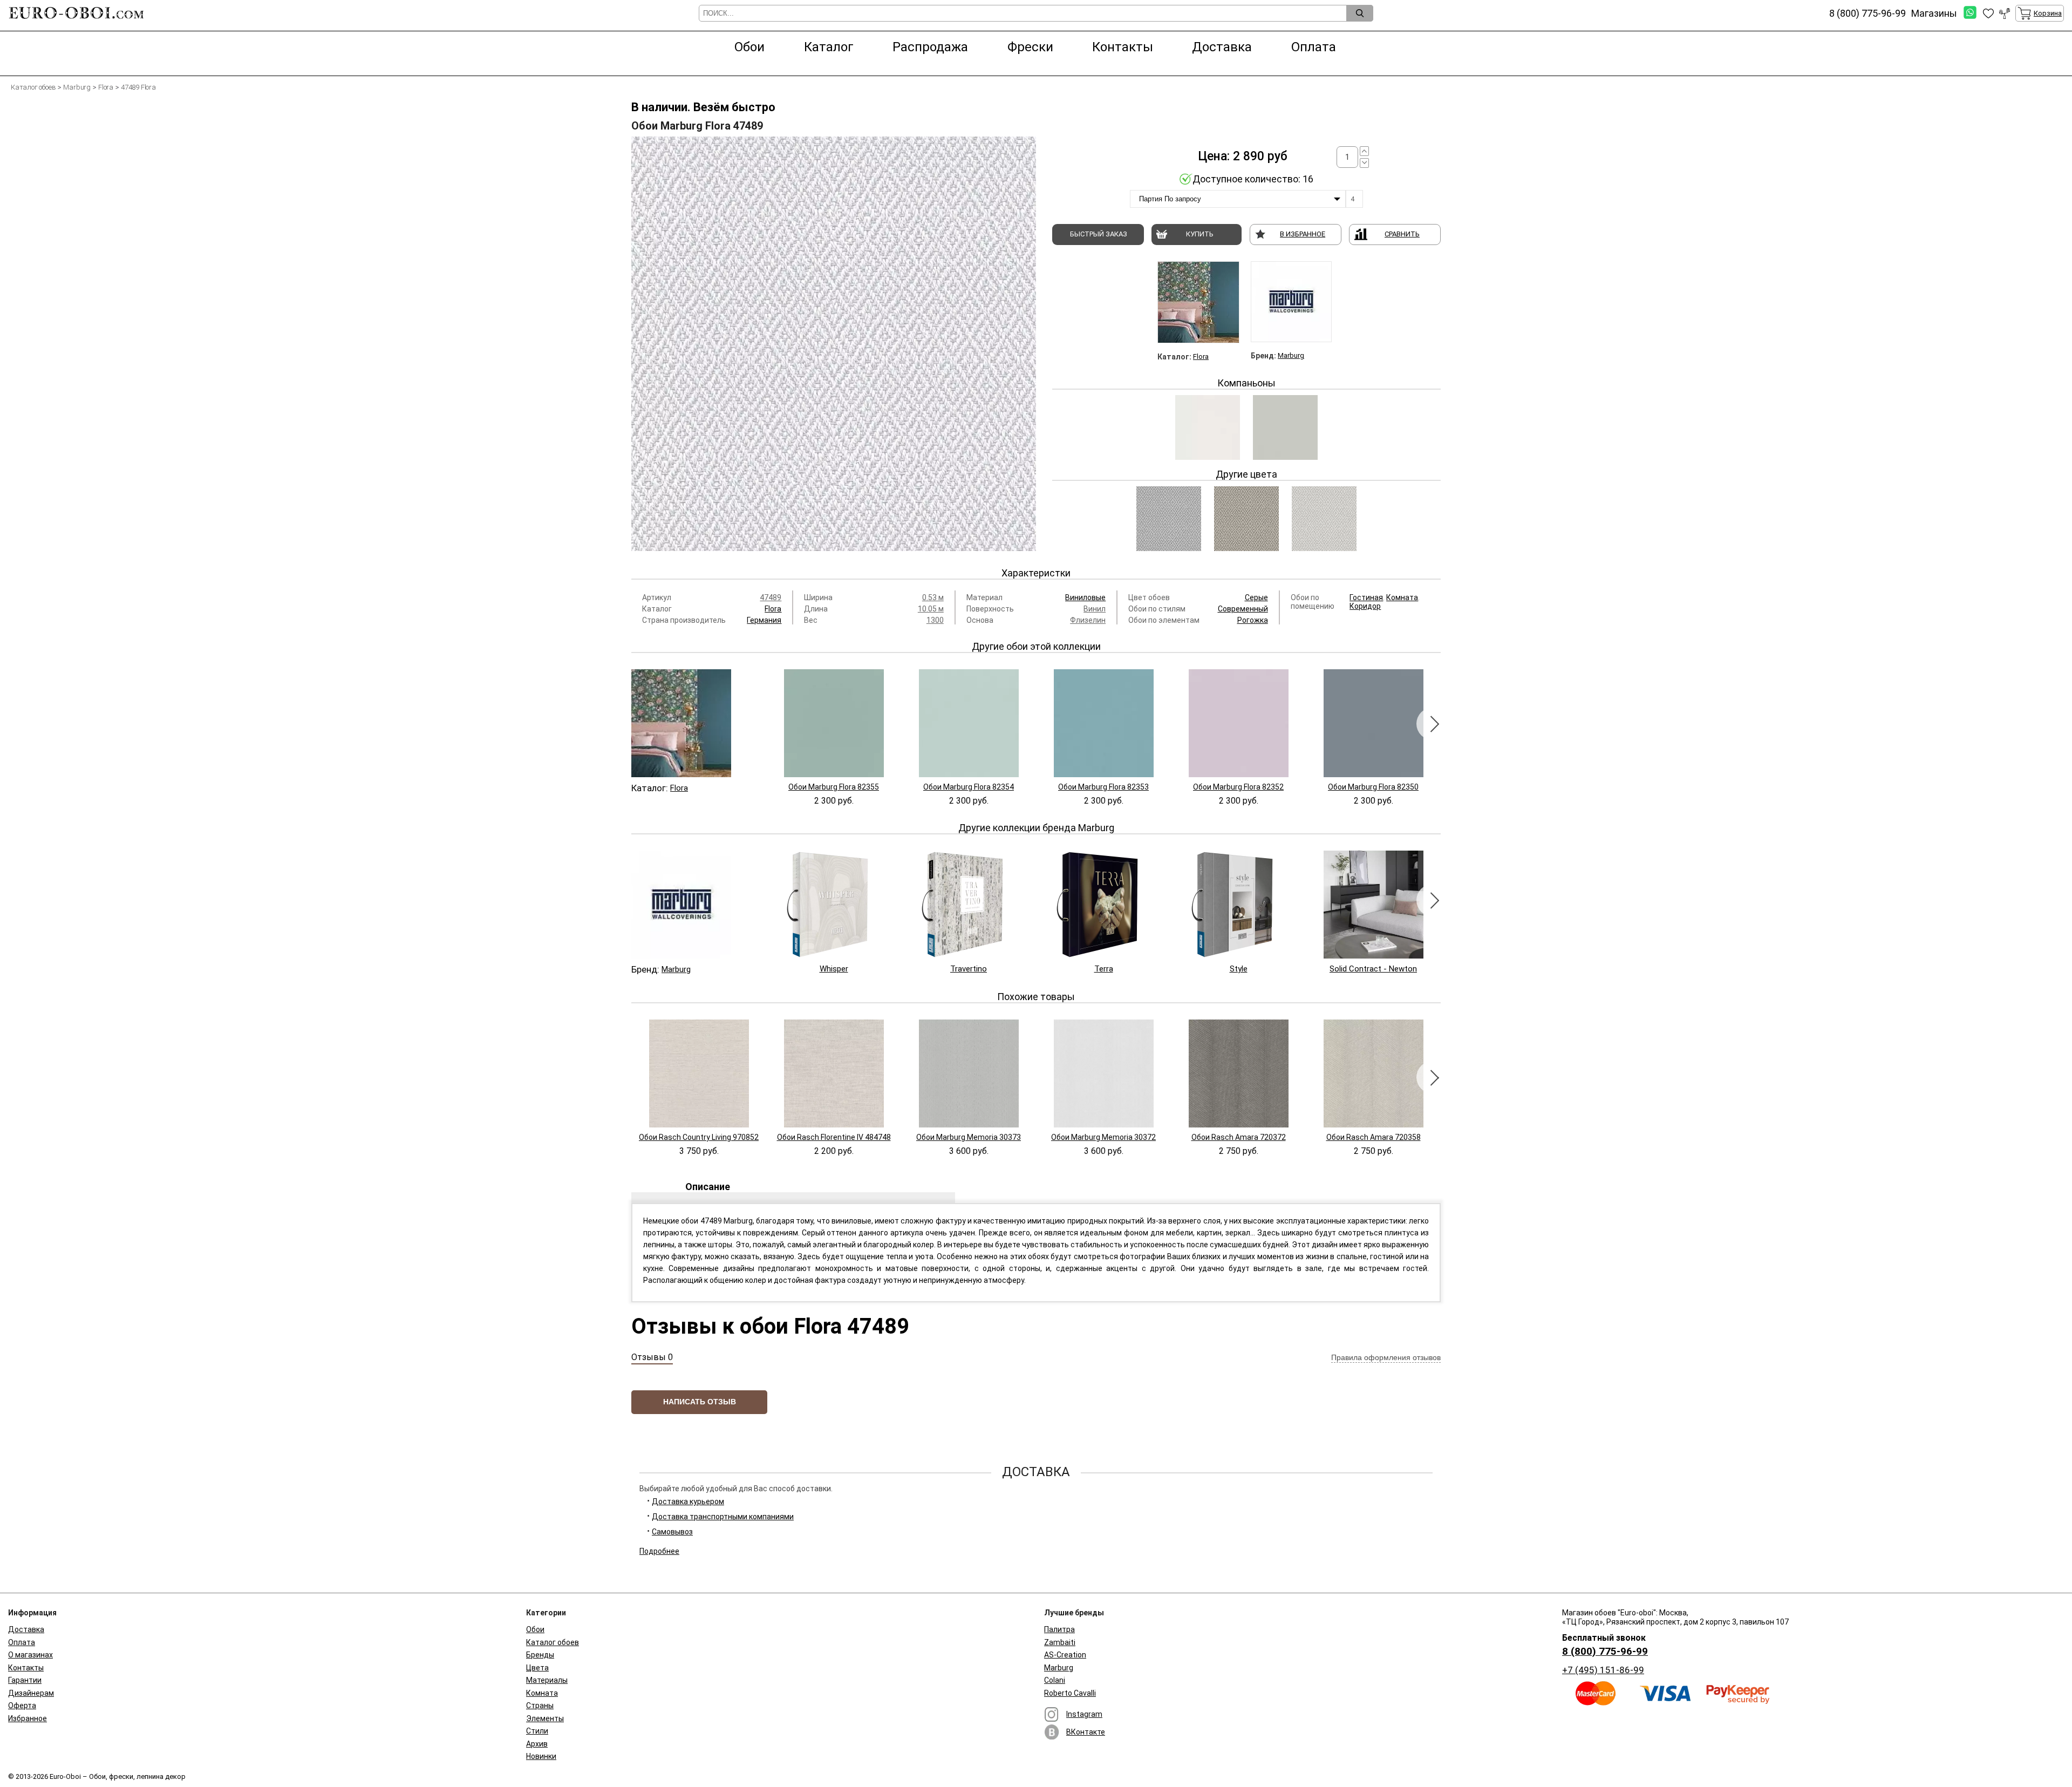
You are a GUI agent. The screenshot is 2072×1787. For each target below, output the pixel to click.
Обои (749, 47)
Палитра (1059, 1629)
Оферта (22, 1706)
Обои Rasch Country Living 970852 (699, 1137)
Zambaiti (1060, 1642)
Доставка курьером (688, 1501)
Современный (1243, 609)
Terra (1104, 969)
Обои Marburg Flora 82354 (969, 787)
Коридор (1365, 606)
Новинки (541, 1756)
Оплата (1314, 47)
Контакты (1123, 47)
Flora (1201, 356)
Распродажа (930, 47)
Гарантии (25, 1680)
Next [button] (1433, 724)
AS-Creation (1065, 1655)
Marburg (1291, 355)
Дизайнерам (31, 1693)
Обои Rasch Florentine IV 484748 (834, 1137)
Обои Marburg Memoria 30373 (969, 1137)
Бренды (540, 1655)
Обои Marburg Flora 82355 (834, 787)
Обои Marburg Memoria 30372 (1103, 1137)
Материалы (547, 1680)
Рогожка (1253, 620)
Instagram (1084, 1714)
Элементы (545, 1718)
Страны (540, 1706)
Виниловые (1085, 597)
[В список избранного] (1988, 13)
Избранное (28, 1718)
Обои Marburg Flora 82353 (1103, 787)
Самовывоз (672, 1532)
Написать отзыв (700, 1402)
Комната (1402, 597)
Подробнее (659, 1551)
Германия (764, 620)
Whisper (834, 969)
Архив (537, 1744)
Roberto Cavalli (1070, 1693)
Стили (537, 1731)
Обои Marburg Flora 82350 (1373, 787)
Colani (1055, 1680)
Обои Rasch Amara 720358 (1374, 1137)
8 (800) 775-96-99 (1605, 1651)
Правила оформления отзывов (1386, 1357)
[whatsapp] (1970, 13)
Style (1239, 969)
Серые (1256, 597)
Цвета (537, 1668)
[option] (834, 344)
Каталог (829, 47)
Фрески (1030, 47)
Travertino (969, 969)
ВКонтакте (1086, 1732)
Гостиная (1366, 597)
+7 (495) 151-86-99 (1603, 1670)
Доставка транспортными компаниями (723, 1517)
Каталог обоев (553, 1642)
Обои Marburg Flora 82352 (1238, 787)
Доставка (1222, 47)
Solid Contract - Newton (1373, 969)
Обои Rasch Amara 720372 (1239, 1137)
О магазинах (30, 1655)
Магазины (1934, 13)
